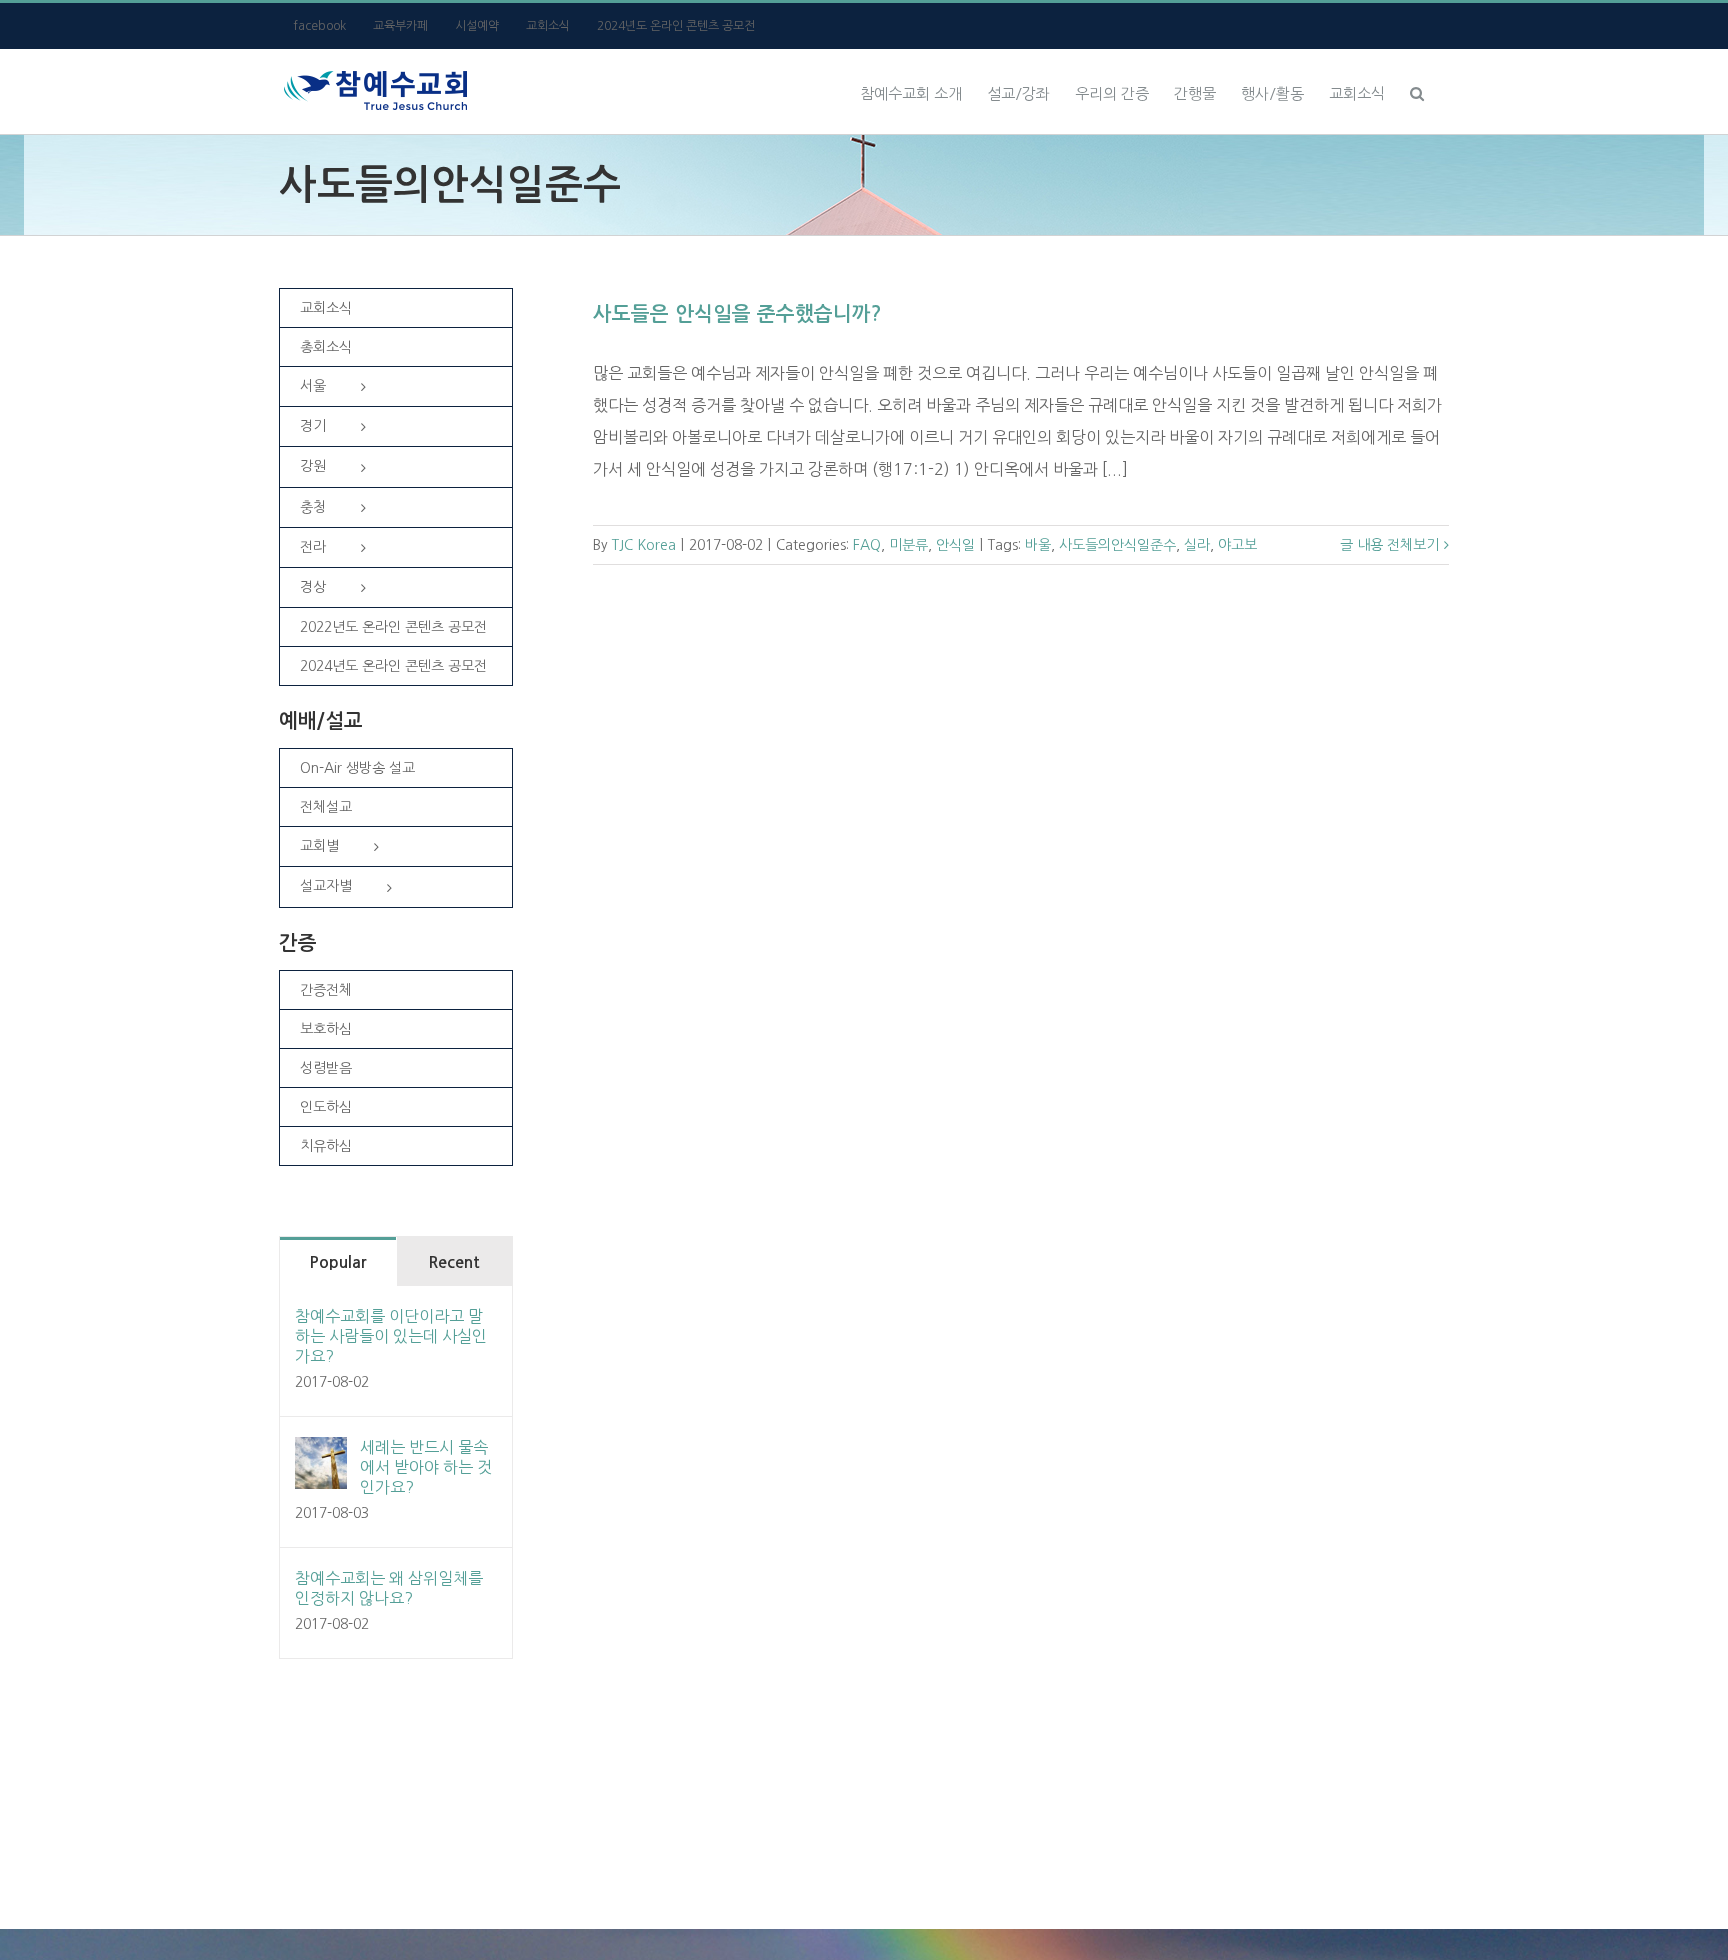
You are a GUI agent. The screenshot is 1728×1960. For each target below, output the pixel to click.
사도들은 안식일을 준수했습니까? (737, 314)
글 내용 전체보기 (1389, 545)
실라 (1197, 545)
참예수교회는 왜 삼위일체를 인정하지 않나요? (389, 1588)
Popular (337, 1262)
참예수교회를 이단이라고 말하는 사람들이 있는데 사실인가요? (391, 1336)
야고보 (1237, 545)
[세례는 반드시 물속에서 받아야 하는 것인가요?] (321, 1453)
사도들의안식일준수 (1117, 545)
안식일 (955, 545)
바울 (1038, 545)
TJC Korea (644, 545)
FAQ (867, 545)
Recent (454, 1262)
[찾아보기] (1417, 91)
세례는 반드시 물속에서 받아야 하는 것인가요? (426, 1467)
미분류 (908, 545)
